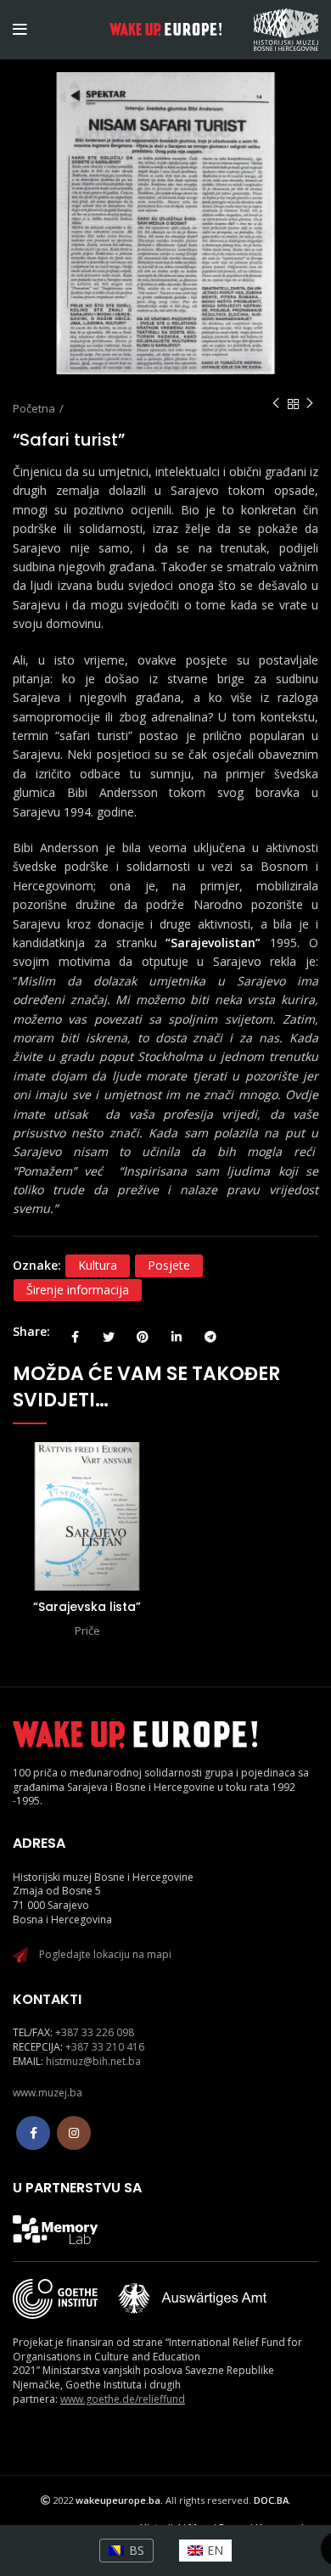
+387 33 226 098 (95, 2032)
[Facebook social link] (75, 1332)
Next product (310, 404)
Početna (34, 408)
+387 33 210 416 (105, 2047)
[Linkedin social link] (177, 1332)
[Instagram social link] (74, 2133)
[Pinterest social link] (143, 1332)
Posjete (169, 1265)
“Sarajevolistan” (213, 943)
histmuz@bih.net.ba (93, 2061)
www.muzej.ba (48, 2093)
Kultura (98, 1265)
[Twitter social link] (109, 1332)
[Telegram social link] (210, 1332)
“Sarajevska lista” (87, 1607)
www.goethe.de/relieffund (123, 2399)
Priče (87, 1630)
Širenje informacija (78, 1290)
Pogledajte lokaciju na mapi (105, 1954)
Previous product (276, 404)
